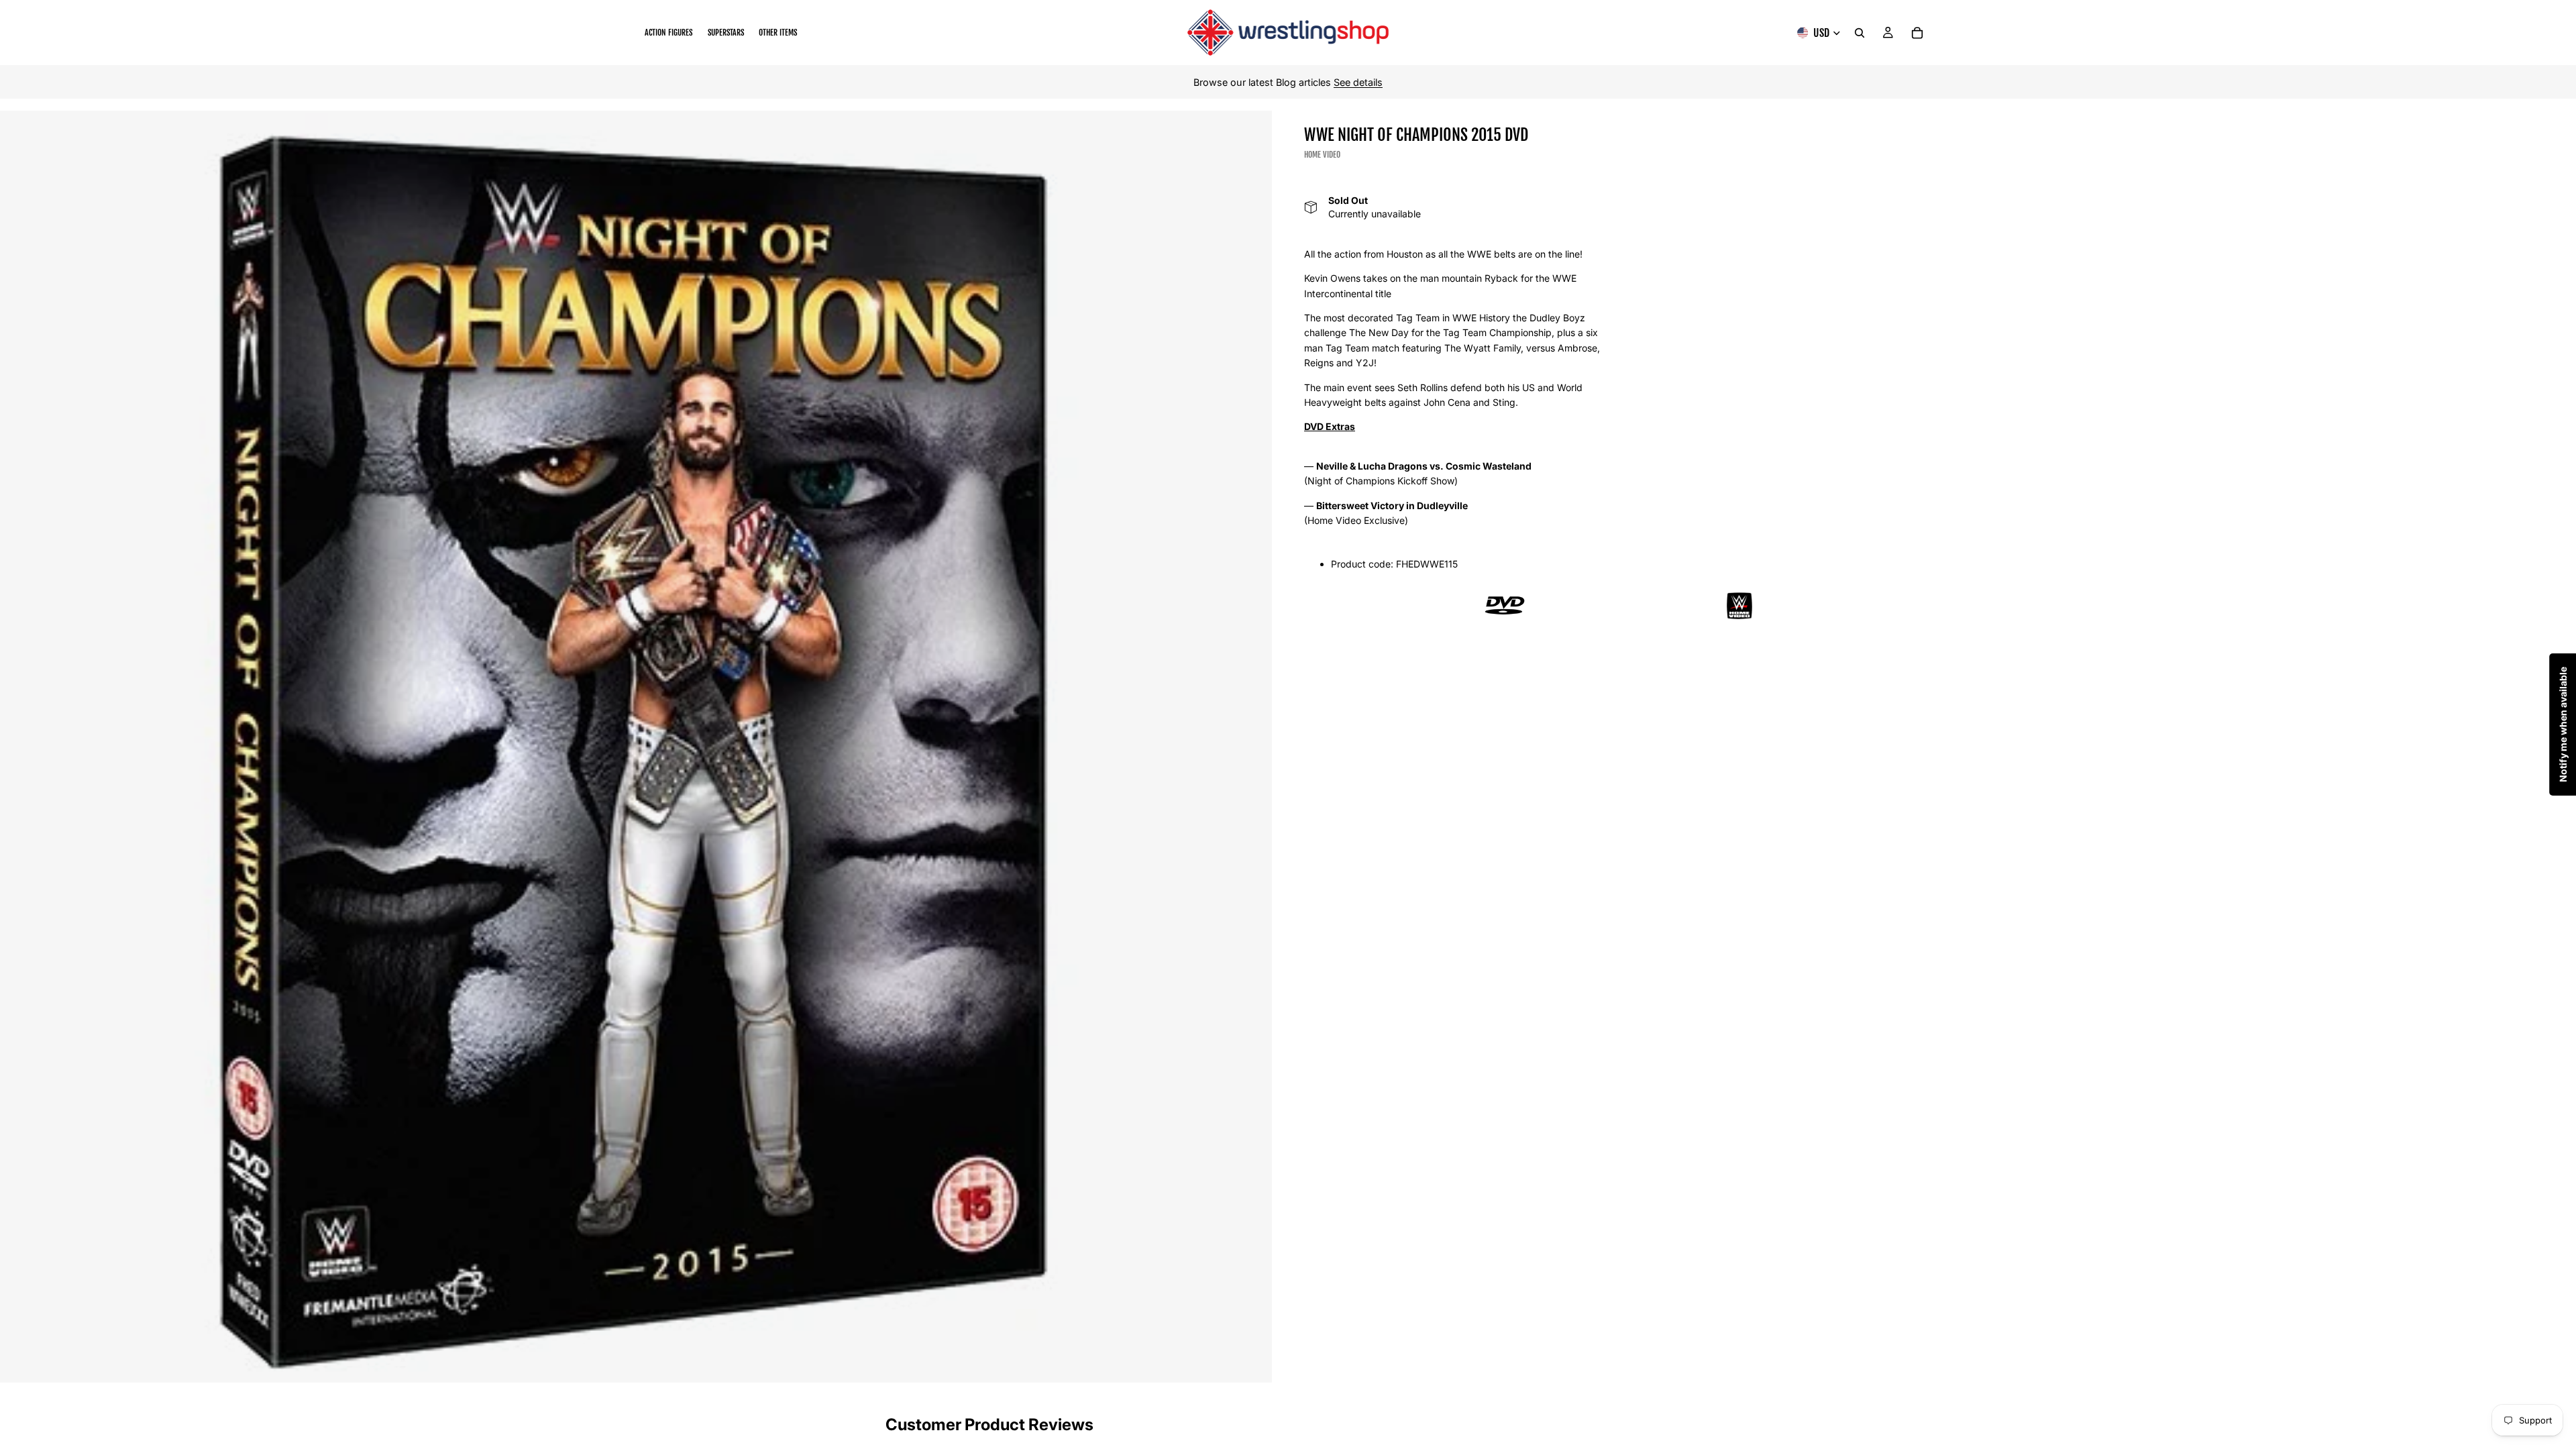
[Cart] (1917, 33)
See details (1358, 82)
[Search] (1860, 33)
